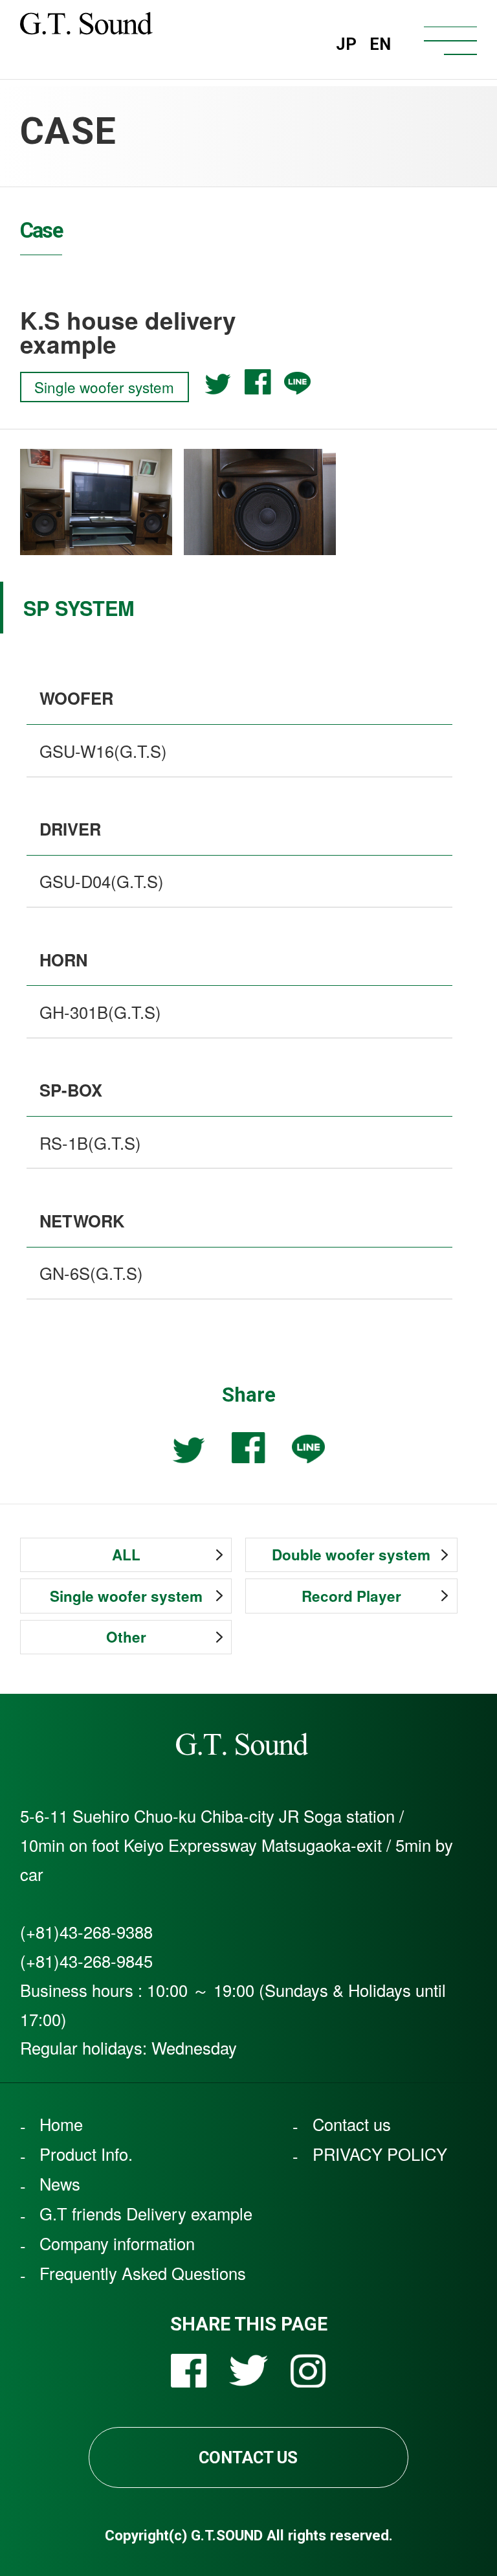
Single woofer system (126, 1596)
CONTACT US (248, 2457)
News (60, 2184)
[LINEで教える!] (297, 383)
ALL (126, 1555)
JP (346, 44)
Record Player (351, 1596)
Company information (117, 2244)
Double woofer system (351, 1555)
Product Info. (86, 2154)
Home (61, 2125)
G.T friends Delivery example (146, 2214)
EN (380, 44)
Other (126, 1637)
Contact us (352, 2125)
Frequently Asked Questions (143, 2274)
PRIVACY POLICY (380, 2154)
